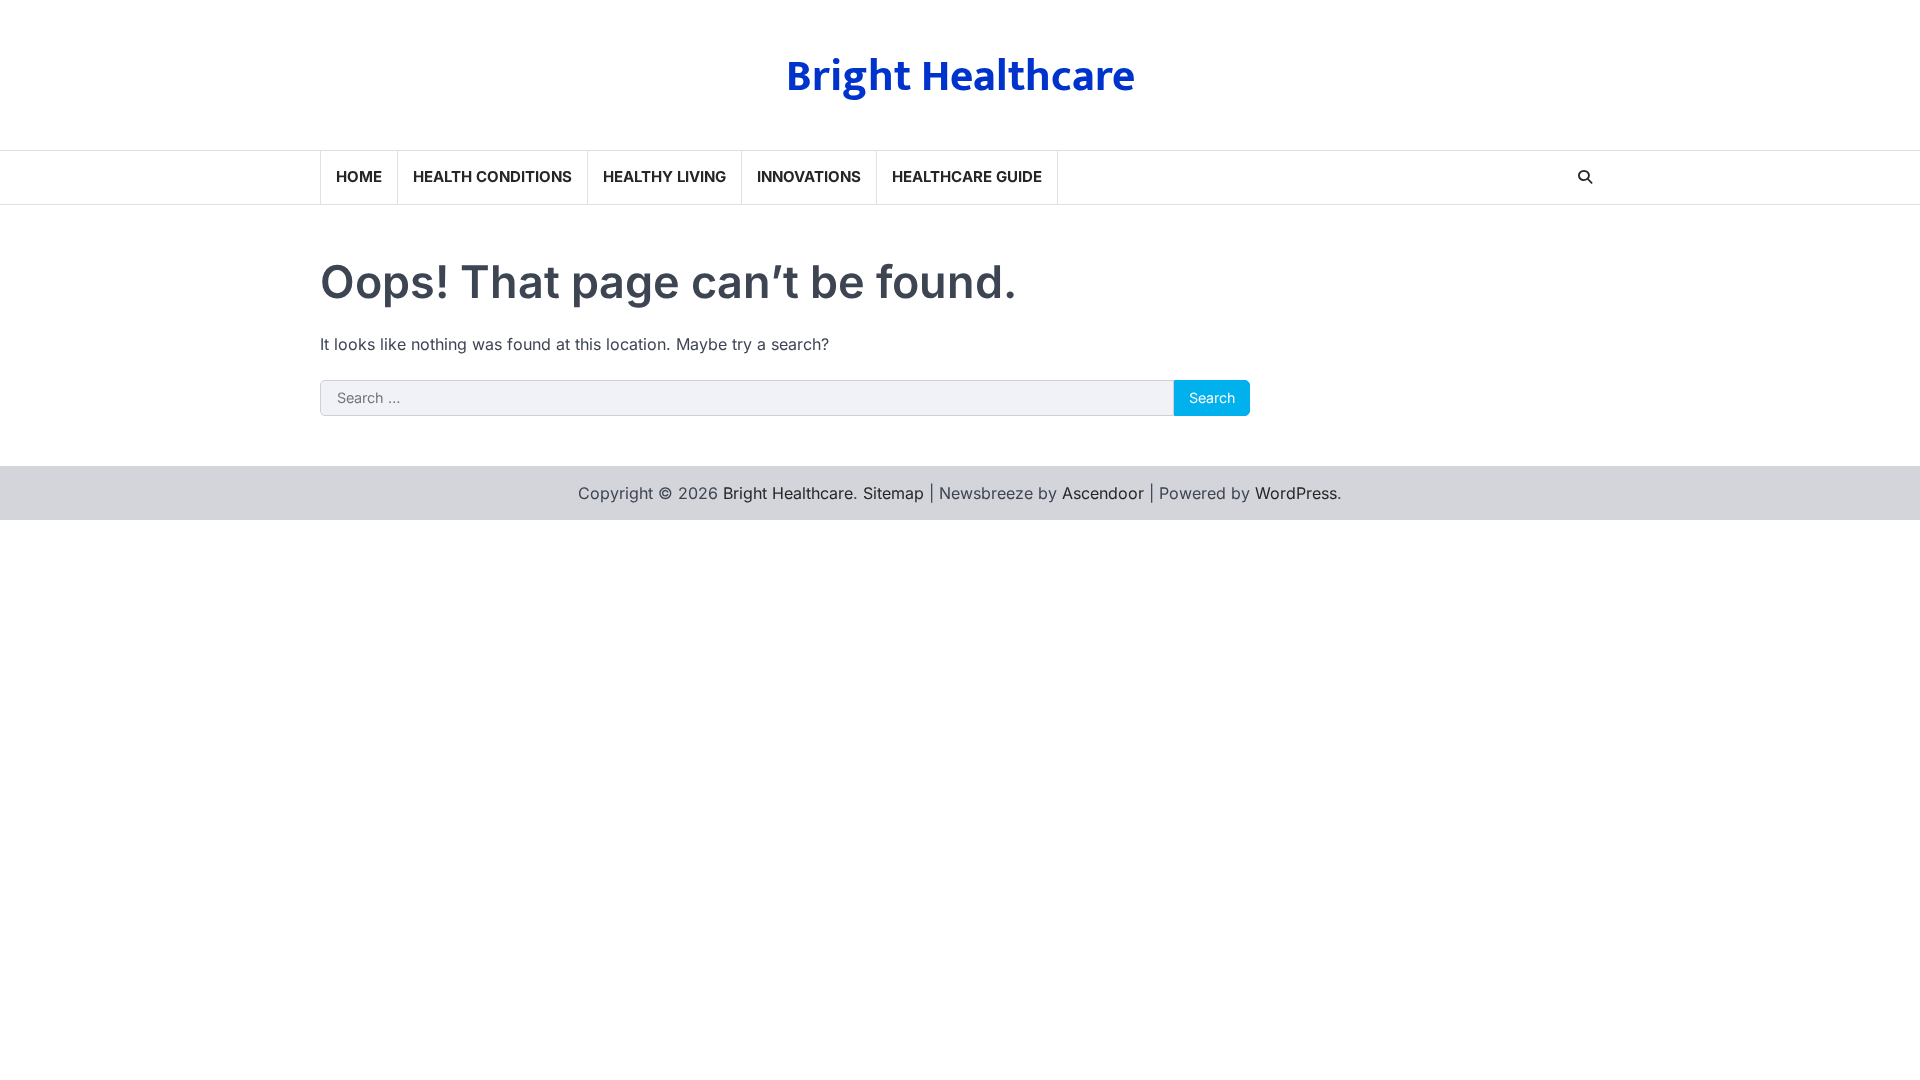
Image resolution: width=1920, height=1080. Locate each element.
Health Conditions (492, 176)
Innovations (809, 176)
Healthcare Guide (967, 176)
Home (359, 176)
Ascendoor (1103, 493)
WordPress (1296, 493)
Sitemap (893, 493)
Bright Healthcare (960, 76)
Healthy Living (664, 176)
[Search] (1585, 177)
